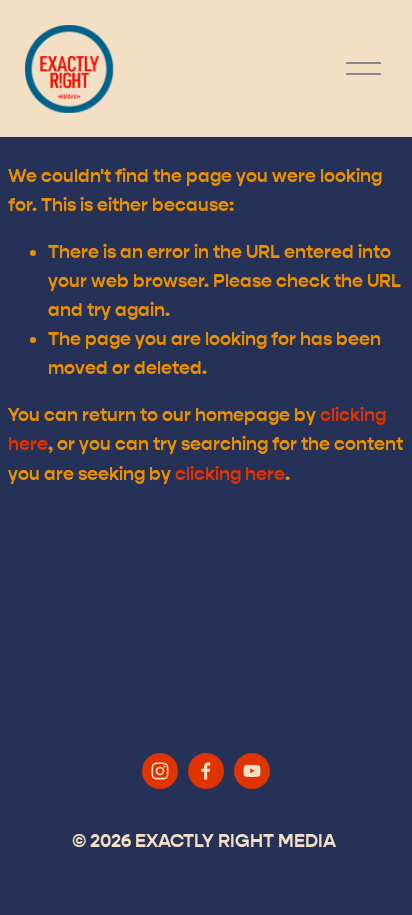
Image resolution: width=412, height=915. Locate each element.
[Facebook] (206, 771)
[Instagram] (160, 771)
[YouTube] (252, 771)
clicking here (230, 474)
